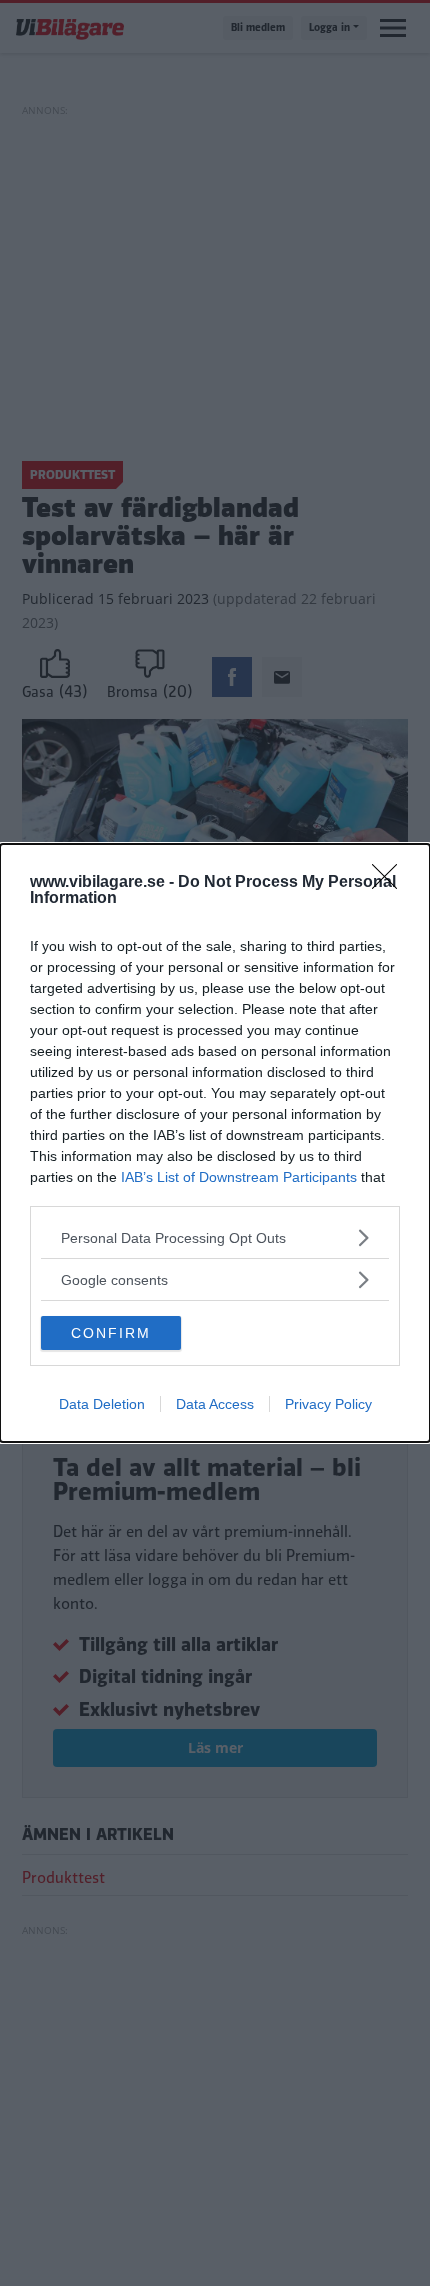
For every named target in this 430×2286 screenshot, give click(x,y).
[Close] (391, 883)
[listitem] (215, 1237)
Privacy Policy (328, 1404)
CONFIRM (111, 1333)
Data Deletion (102, 1404)
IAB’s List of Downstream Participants (239, 1177)
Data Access (215, 1404)
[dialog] (215, 1143)
